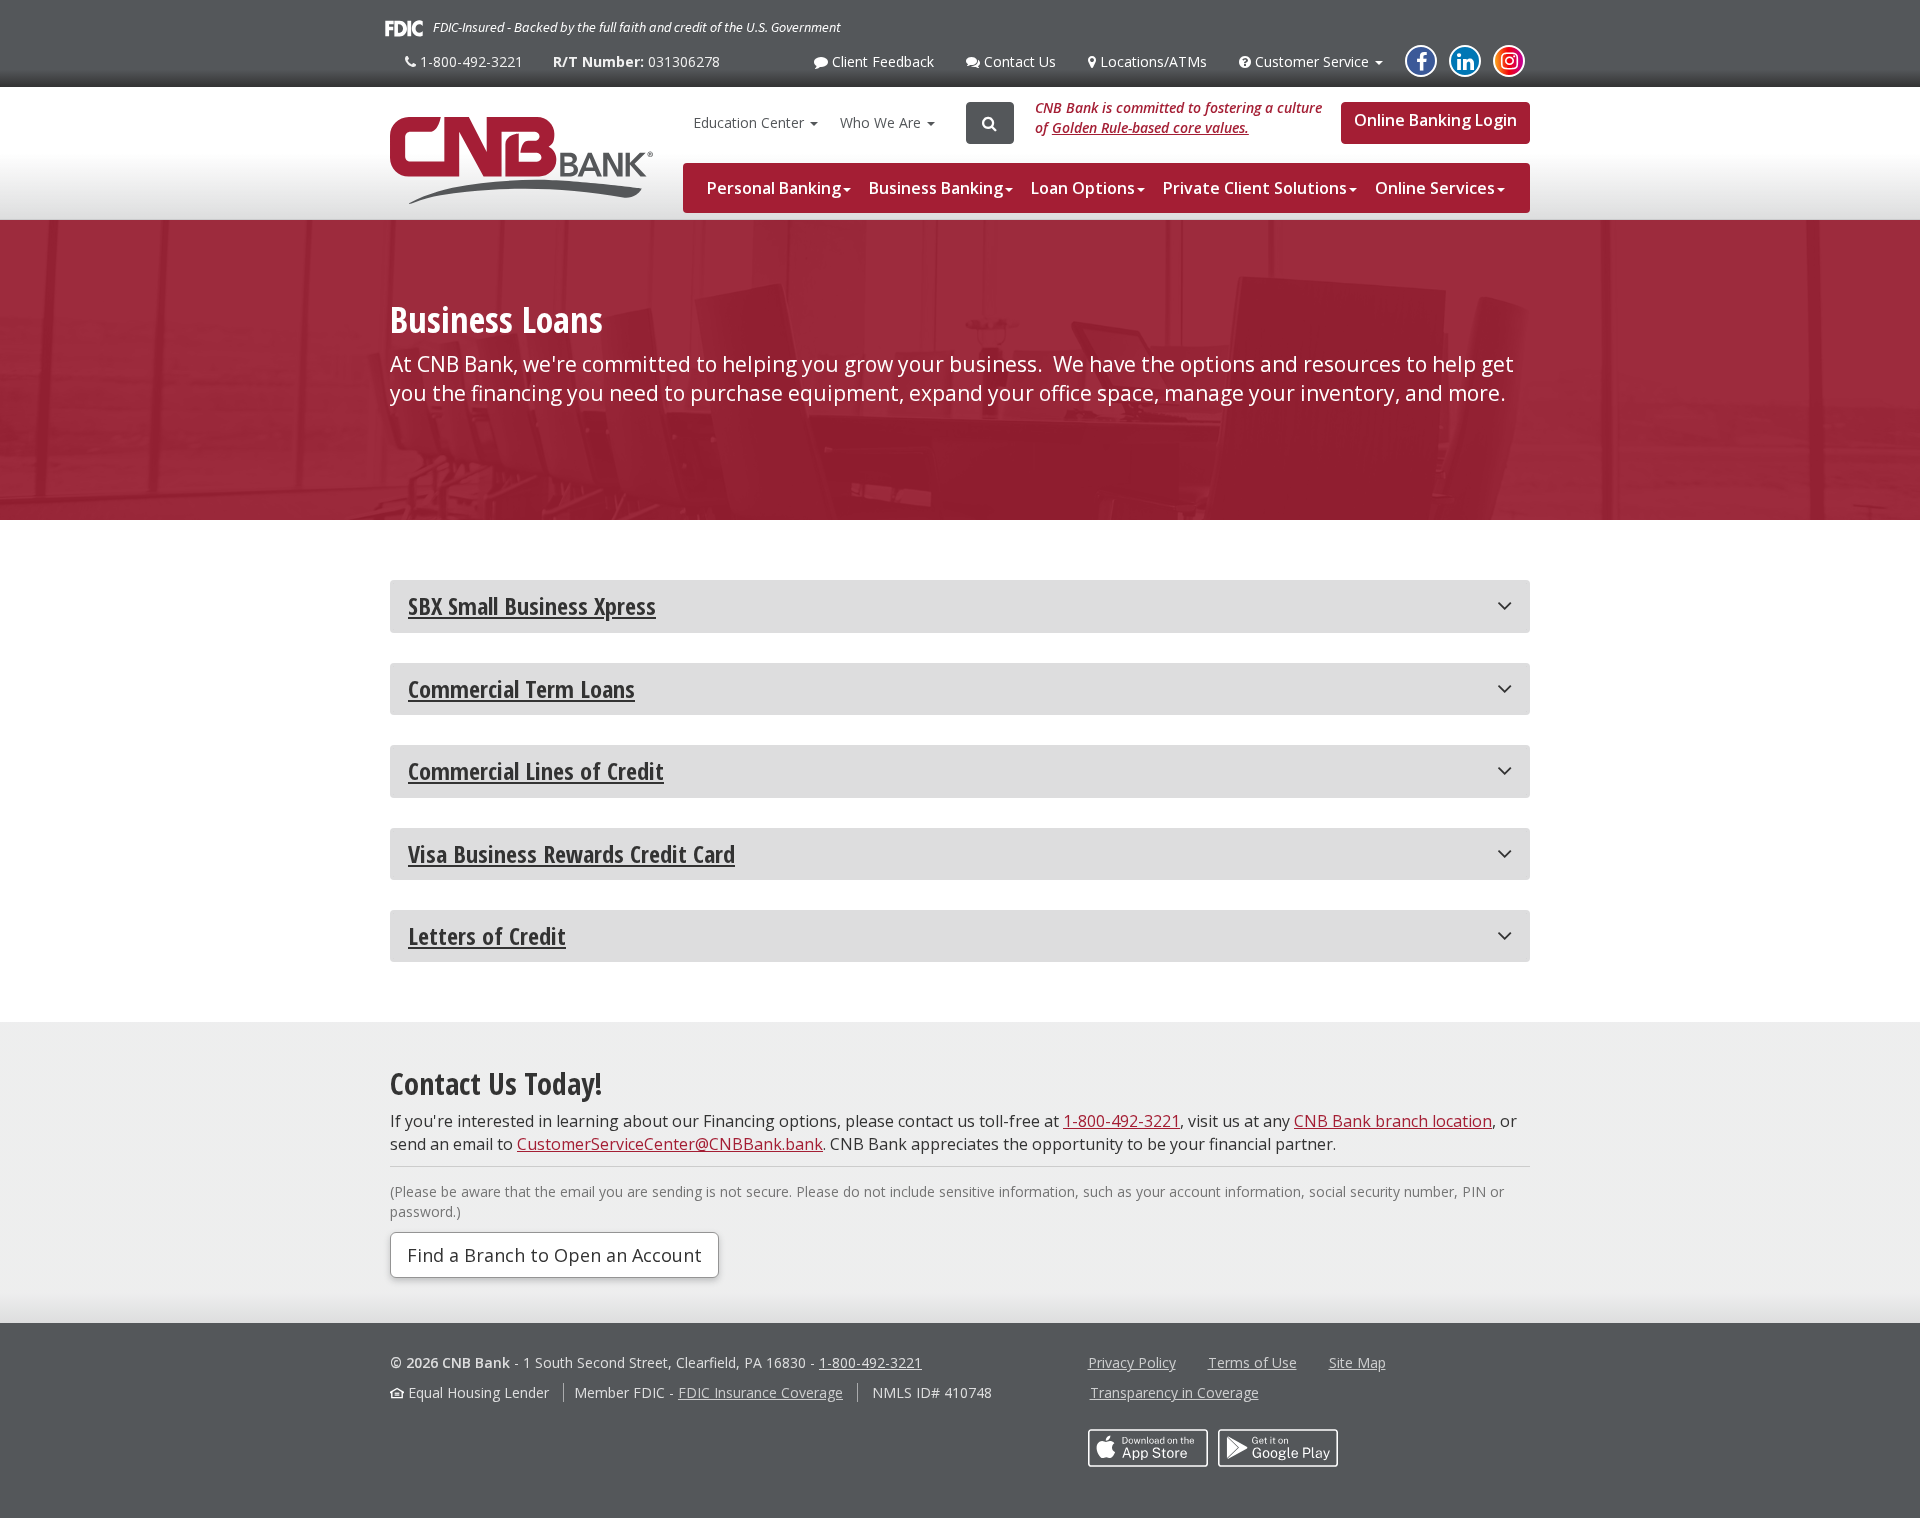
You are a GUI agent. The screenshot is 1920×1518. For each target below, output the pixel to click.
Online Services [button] (1435, 188)
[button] (960, 606)
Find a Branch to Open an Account (554, 1255)
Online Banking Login (1435, 120)
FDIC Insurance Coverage (760, 1392)
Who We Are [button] (882, 122)
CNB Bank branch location (1393, 1121)
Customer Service (1311, 67)
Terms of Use (1252, 1362)
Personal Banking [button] (774, 188)
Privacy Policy (1132, 1362)
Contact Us (1017, 67)
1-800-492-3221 (469, 69)
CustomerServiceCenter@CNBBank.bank (670, 1144)
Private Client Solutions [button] (1255, 188)
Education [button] (748, 122)
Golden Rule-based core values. (1150, 127)
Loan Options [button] (1083, 188)
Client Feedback (880, 67)
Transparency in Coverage (1174, 1392)
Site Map (1357, 1362)
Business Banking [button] (936, 188)
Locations (1151, 61)
